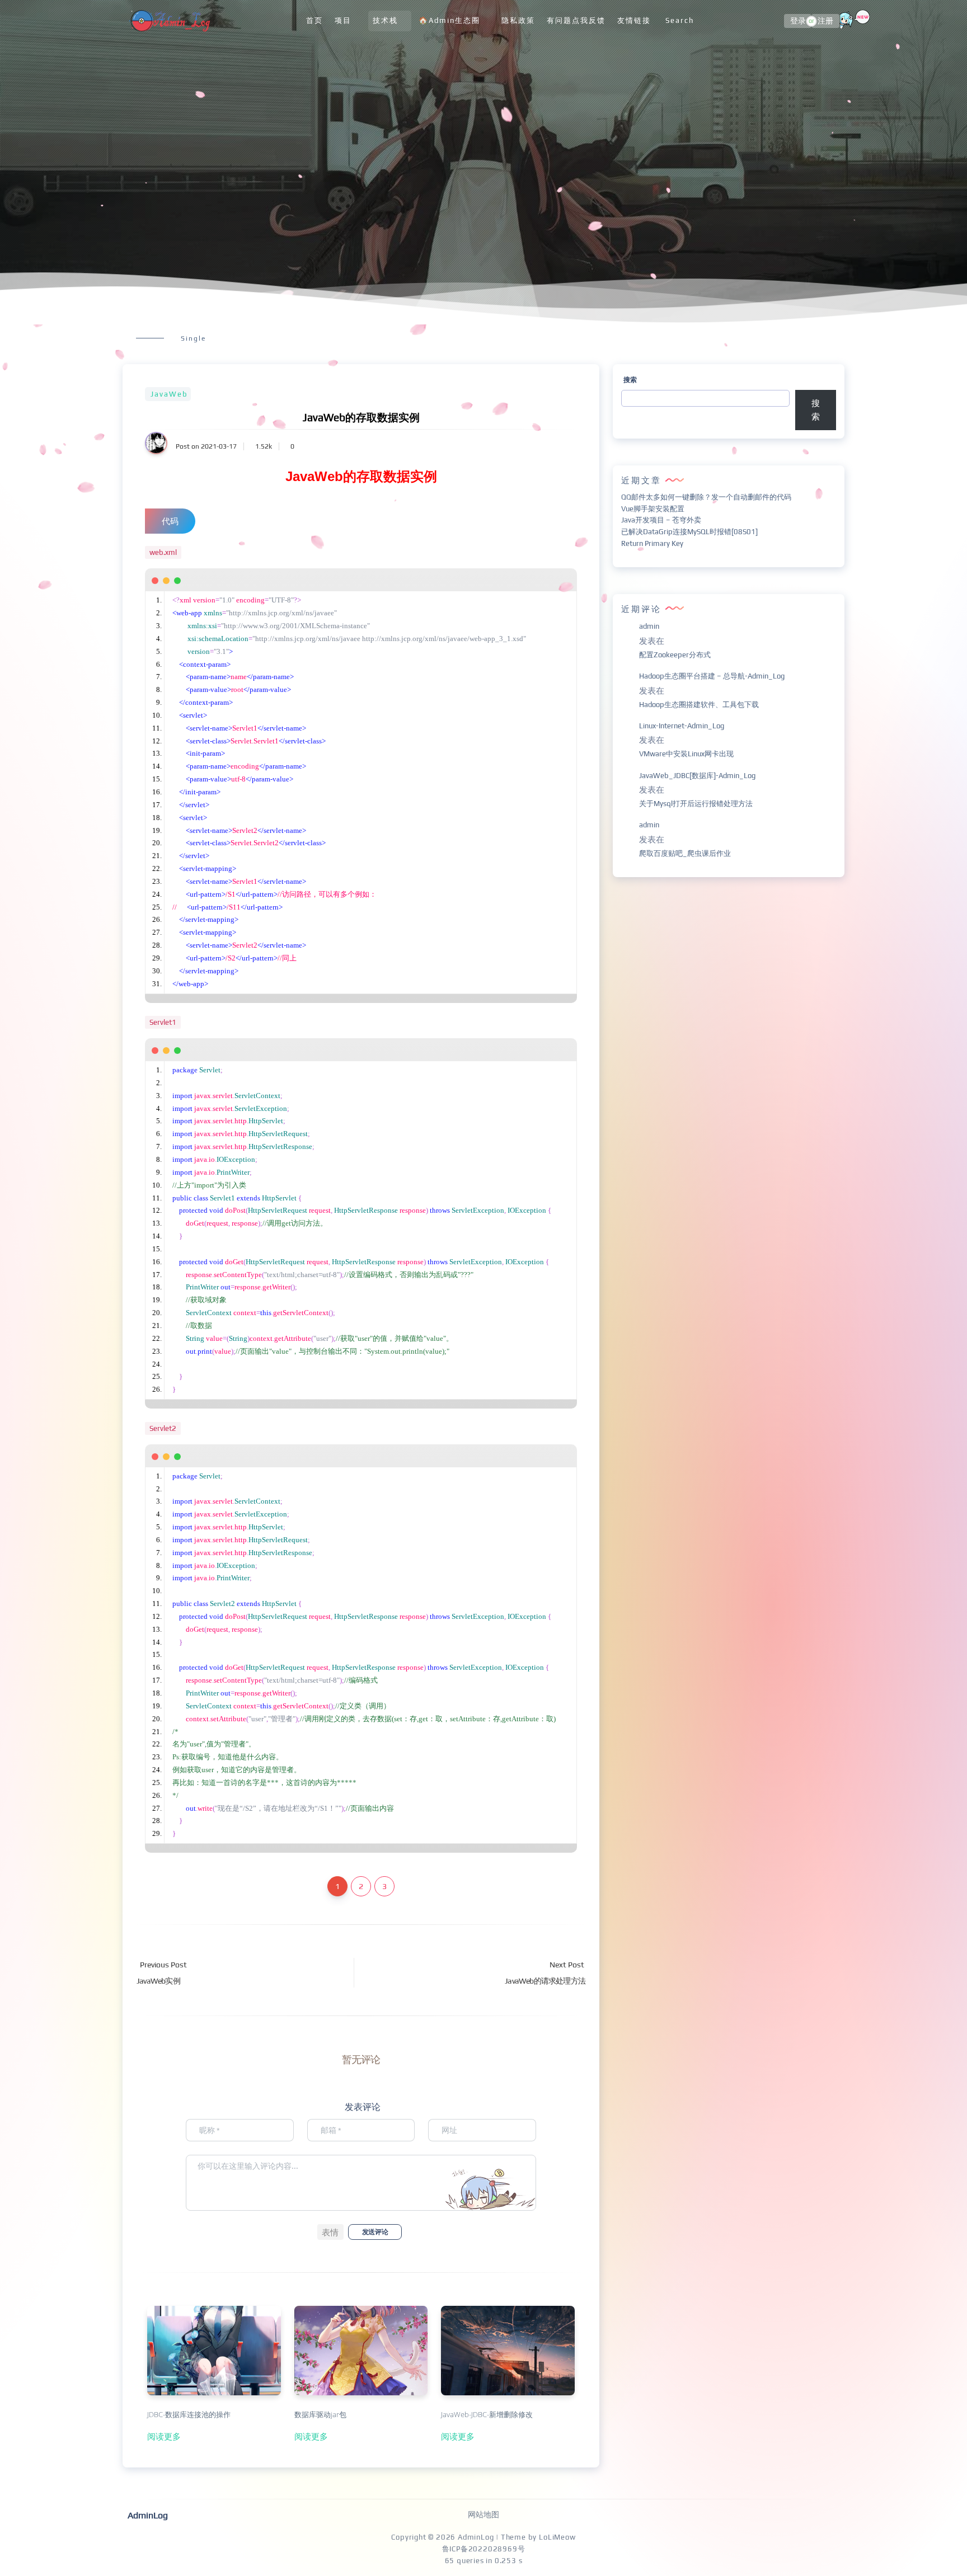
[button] (330, 2232)
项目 (343, 20)
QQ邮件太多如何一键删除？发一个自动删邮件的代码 (706, 497)
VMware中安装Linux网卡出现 (686, 754)
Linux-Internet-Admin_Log (682, 726)
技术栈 (385, 20)
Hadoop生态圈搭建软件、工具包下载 (699, 705)
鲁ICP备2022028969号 (484, 2549)
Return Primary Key (652, 543)
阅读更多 (164, 2436)
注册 (825, 21)
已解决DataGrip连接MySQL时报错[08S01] (689, 532)
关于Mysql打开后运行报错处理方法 (696, 804)
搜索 (630, 380)
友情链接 (634, 20)
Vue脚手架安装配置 (653, 509)
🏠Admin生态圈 (449, 20)
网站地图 (483, 2514)
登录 (798, 21)
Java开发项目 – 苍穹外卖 (661, 520)
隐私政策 (518, 20)
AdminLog (476, 2537)
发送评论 (375, 2232)
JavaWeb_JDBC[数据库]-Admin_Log (697, 776)
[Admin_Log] (169, 21)
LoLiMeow (557, 2537)
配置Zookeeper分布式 (675, 655)
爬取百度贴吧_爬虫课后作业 (685, 853)
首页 (314, 20)
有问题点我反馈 (576, 20)
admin (649, 626)
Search (680, 20)
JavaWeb (169, 394)
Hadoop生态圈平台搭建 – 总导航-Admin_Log (712, 676)
